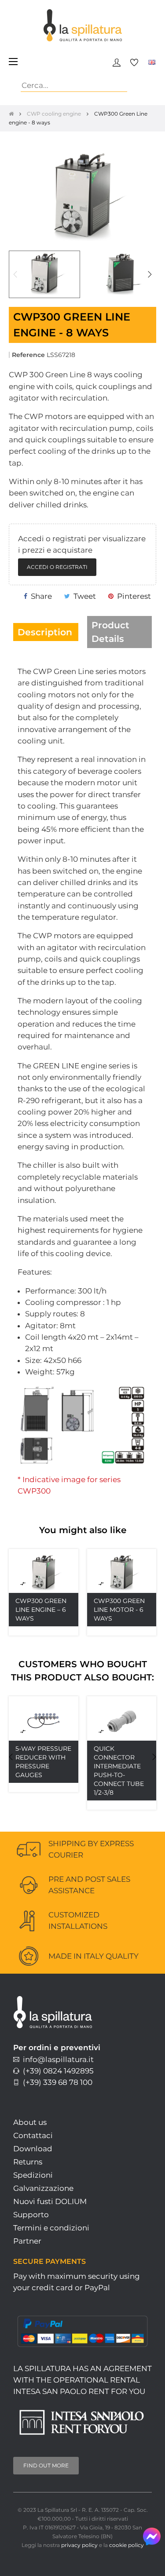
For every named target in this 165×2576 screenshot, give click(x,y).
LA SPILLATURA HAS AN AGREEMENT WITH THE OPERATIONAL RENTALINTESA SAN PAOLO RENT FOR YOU (82, 2380)
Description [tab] (45, 632)
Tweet (85, 596)
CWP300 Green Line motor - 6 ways (119, 1610)
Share (41, 596)
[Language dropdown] (152, 62)
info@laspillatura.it (57, 2059)
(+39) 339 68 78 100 (56, 2082)
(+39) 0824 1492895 (57, 2071)
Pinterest (134, 596)
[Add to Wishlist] (62, 1565)
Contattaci (33, 2135)
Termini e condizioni (51, 2228)
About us (30, 2122)
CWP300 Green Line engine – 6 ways (41, 1610)
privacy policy (79, 2545)
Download (33, 2149)
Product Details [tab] (110, 632)
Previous (15, 274)
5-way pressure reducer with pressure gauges (43, 1762)
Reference (28, 355)
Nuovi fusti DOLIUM (50, 2201)
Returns (28, 2162)
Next (150, 274)
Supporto (31, 2215)
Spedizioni (33, 2175)
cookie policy (126, 2545)
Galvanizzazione (43, 2188)
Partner (27, 2241)
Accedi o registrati (57, 567)
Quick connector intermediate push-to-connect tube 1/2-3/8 (119, 1771)
